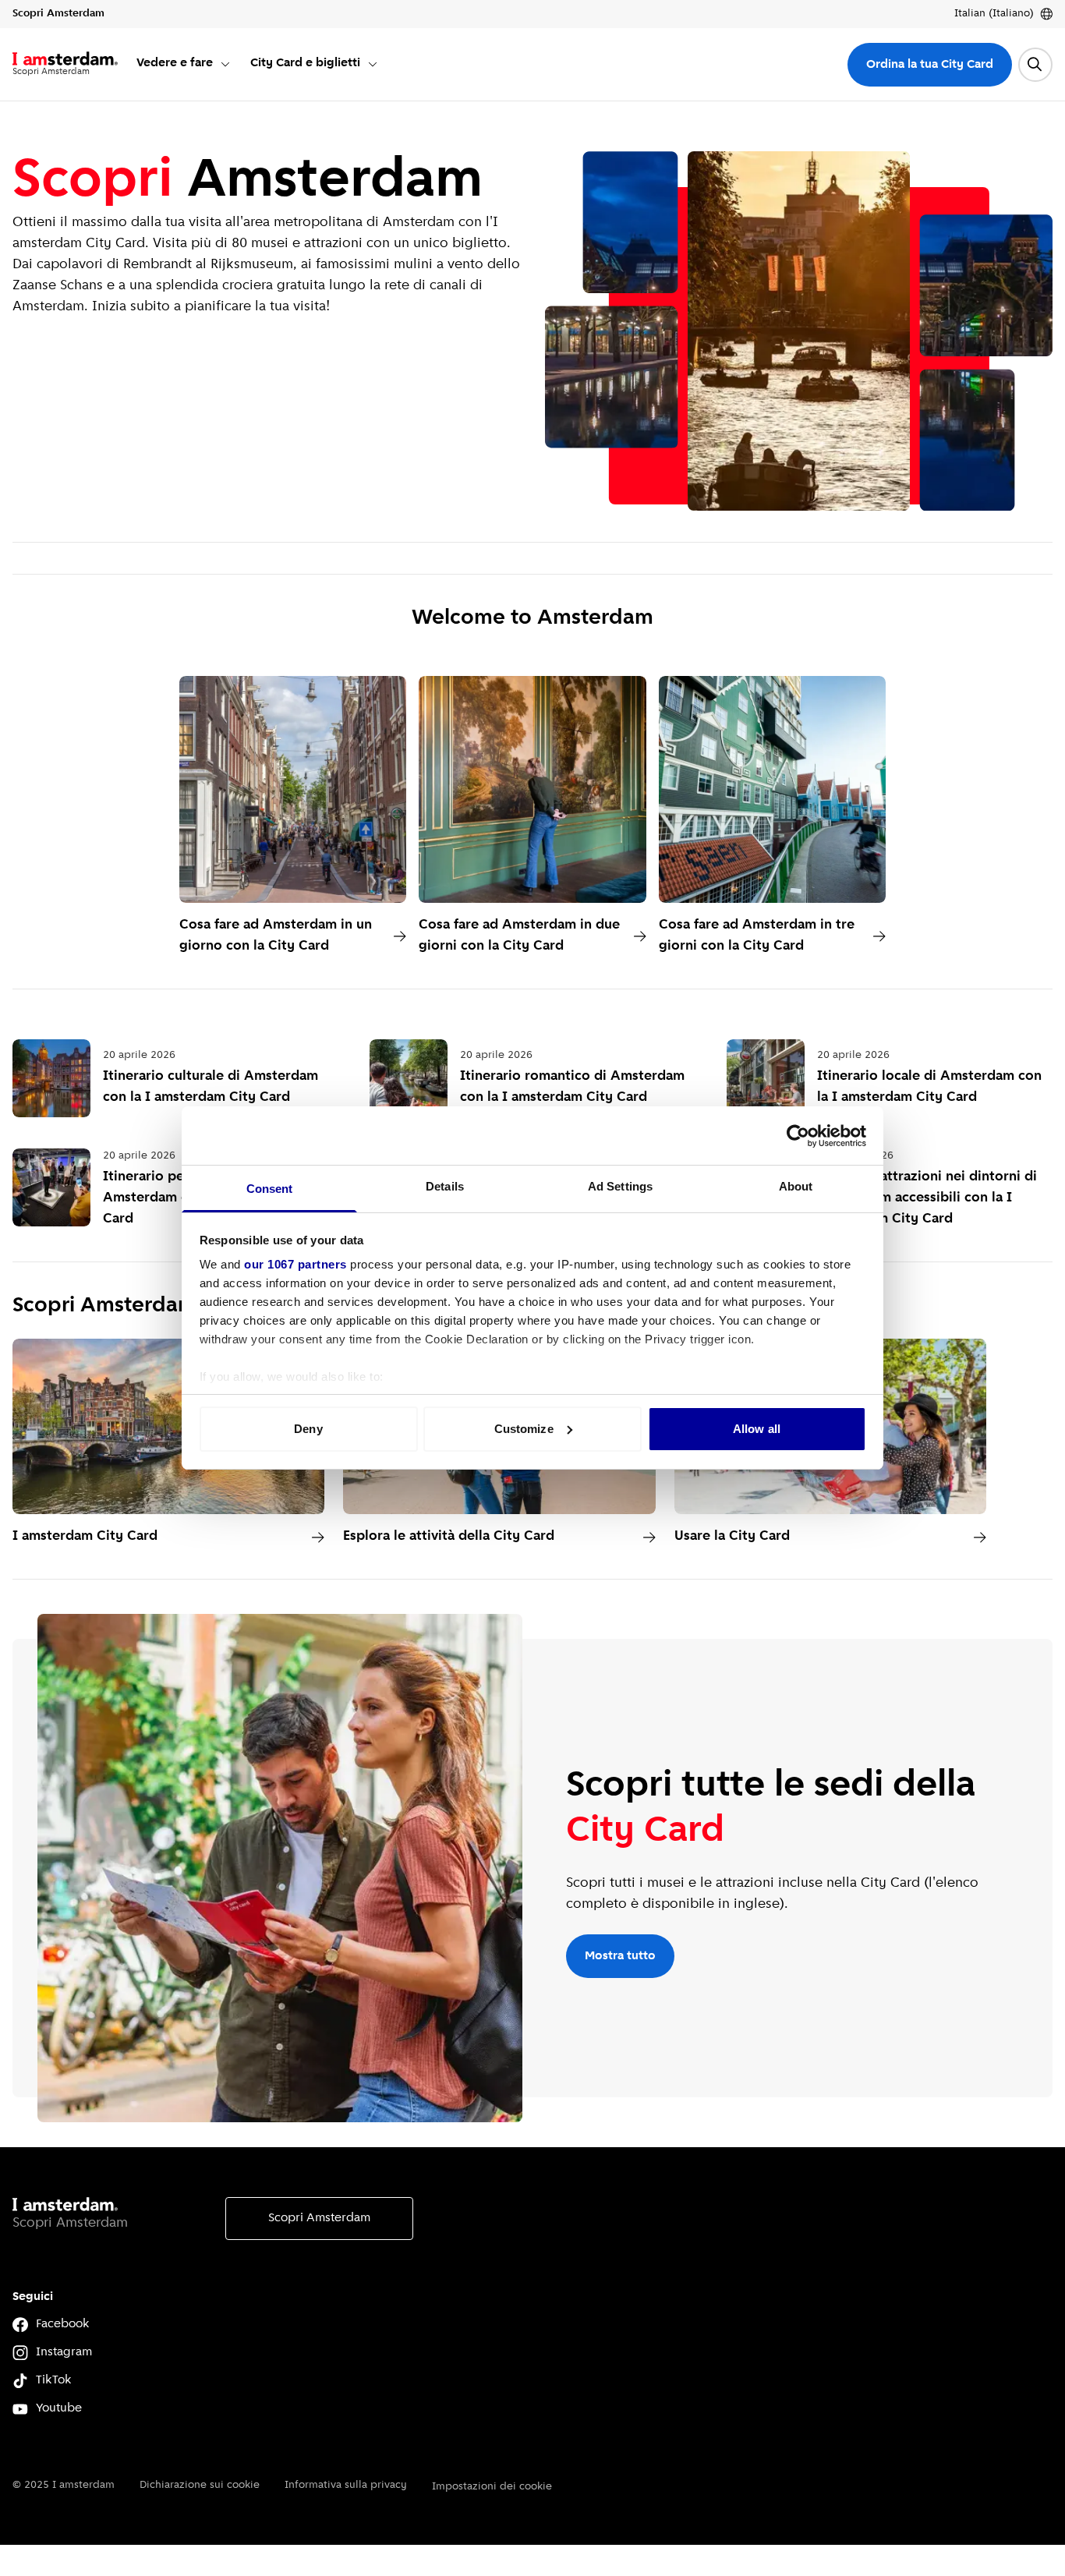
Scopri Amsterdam (319, 2218)
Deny (308, 1429)
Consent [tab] (270, 1189)
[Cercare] (1035, 65)
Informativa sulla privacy (346, 2485)
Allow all (757, 1429)
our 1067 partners (295, 1264)
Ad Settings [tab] (620, 1186)
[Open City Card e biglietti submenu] (373, 64)
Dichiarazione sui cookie (200, 2485)
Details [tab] (445, 1186)
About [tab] (796, 1186)
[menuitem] (184, 64)
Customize (524, 1429)
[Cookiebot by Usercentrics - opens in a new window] (798, 1136)
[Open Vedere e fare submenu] (225, 64)
